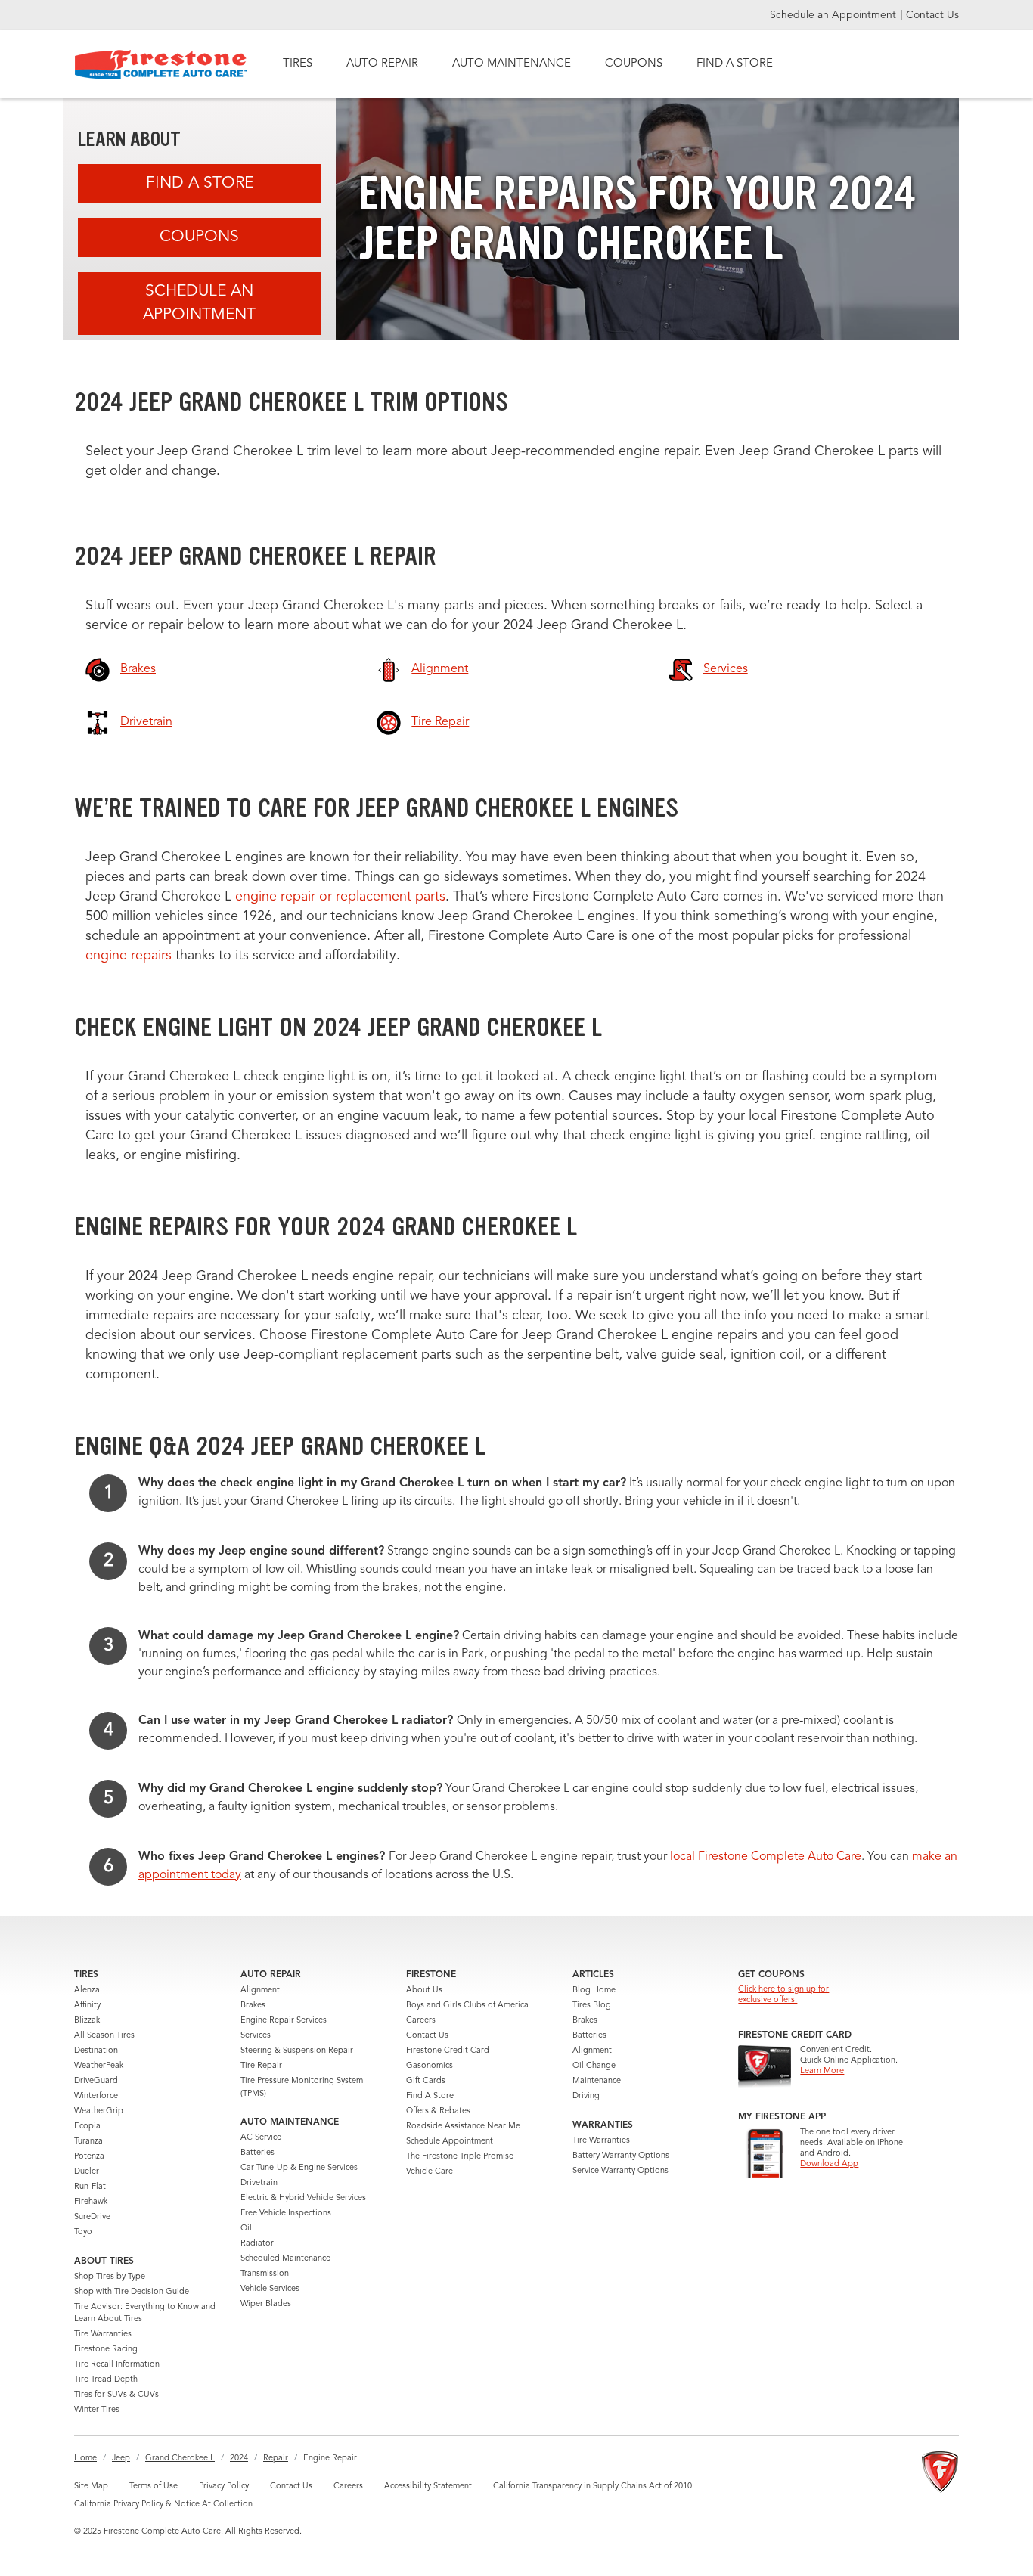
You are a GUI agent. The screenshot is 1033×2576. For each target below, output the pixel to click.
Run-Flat (90, 2187)
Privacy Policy (224, 2486)
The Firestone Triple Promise (460, 2157)
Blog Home (594, 1990)
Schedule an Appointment (834, 15)
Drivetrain (259, 2183)
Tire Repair (261, 2066)
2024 (239, 2458)
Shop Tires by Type (110, 2277)
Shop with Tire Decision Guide (132, 2292)
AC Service (261, 2138)
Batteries (257, 2153)
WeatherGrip (99, 2111)
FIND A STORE (735, 64)
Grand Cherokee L (180, 2458)
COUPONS (634, 64)
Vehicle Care (430, 2172)
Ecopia (87, 2127)
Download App (829, 2164)
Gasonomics (430, 2066)
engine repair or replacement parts (340, 897)
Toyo (83, 2232)
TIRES (298, 64)
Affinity (87, 2006)
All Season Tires (104, 2036)
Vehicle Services (270, 2289)
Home (85, 2458)
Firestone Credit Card (448, 2051)
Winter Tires (97, 2410)
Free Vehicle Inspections (286, 2213)
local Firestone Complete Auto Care (766, 1857)
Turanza (88, 2142)
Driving (586, 2096)
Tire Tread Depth (106, 2380)
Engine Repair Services (284, 2021)
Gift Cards (426, 2081)
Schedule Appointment (450, 2142)
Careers (421, 2021)
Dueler (87, 2172)
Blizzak (87, 2021)
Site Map (91, 2486)
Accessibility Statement (428, 2486)
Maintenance (597, 2081)
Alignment (260, 1990)
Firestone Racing (106, 2350)
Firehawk (91, 2202)
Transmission (265, 2274)
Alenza (87, 1990)
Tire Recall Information (117, 2365)
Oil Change (594, 2066)
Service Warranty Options (620, 2171)
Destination (96, 2051)
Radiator (257, 2244)
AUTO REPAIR (382, 64)
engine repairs (130, 956)
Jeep (121, 2458)
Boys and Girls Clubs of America (467, 2006)
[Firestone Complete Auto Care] (161, 65)
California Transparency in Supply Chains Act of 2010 (593, 2486)
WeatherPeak (99, 2066)
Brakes (253, 2006)
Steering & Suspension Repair (297, 2051)
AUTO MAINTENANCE (512, 64)
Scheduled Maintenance (285, 2259)
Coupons (199, 237)
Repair (276, 2458)
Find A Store (200, 183)
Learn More (822, 2071)
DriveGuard (96, 2081)
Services (256, 2036)
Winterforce (96, 2096)
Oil (246, 2229)
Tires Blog (592, 2006)
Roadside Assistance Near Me (463, 2127)
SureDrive (92, 2217)
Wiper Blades (266, 2304)
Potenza (89, 2157)
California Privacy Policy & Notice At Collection (163, 2505)
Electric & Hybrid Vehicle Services (303, 2198)
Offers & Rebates (438, 2111)
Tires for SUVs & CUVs (116, 2395)
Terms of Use (154, 2486)
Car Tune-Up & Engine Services (299, 2168)
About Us (424, 1990)
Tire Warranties (103, 2334)
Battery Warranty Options (621, 2156)
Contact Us (932, 15)
